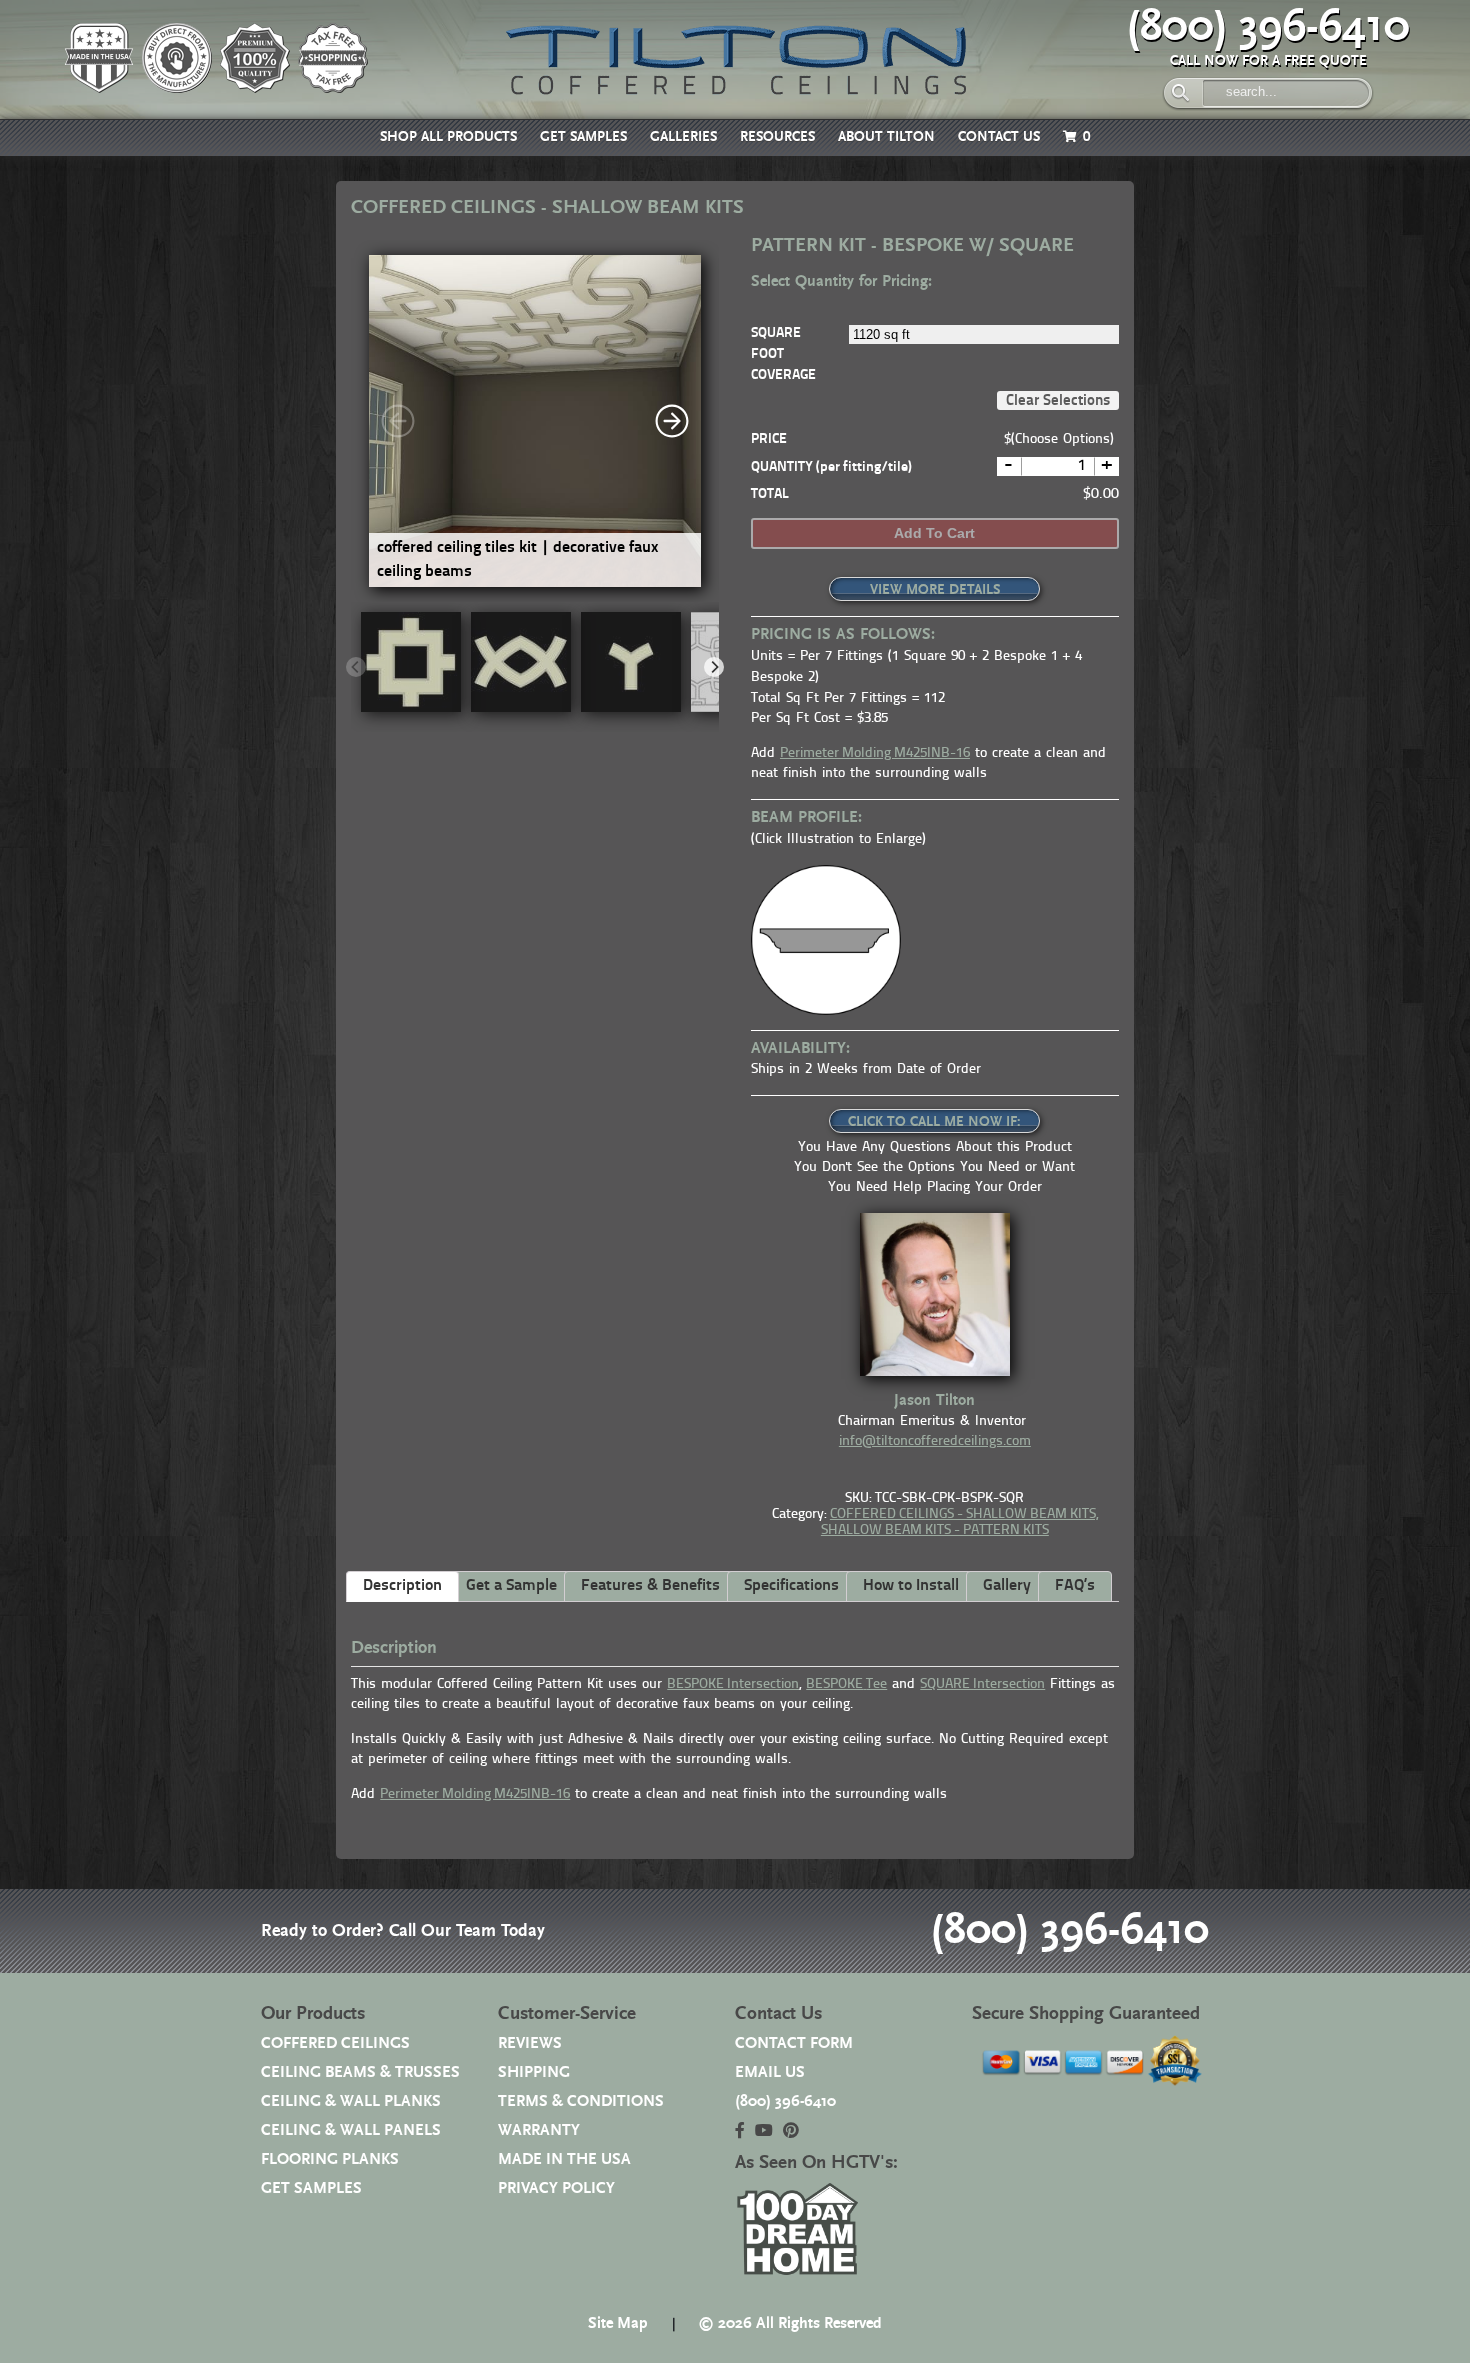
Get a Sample (511, 1586)
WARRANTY (539, 2130)
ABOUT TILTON (886, 137)
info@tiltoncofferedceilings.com (935, 1441)
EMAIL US (770, 2072)
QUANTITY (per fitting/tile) (831, 467)
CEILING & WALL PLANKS (351, 2101)
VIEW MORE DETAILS (935, 590)
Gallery (1007, 1586)
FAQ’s (1075, 1586)
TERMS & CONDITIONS (581, 2101)
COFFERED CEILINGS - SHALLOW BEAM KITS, (964, 1514)
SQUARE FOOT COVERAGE (783, 354)
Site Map (618, 2323)
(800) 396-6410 (1268, 27)
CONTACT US (999, 137)
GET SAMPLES (583, 137)
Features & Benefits (650, 1586)
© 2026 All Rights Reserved (790, 2323)
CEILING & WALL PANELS (351, 2130)
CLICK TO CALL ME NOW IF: (934, 1122)
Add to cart (934, 533)
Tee (846, 1684)
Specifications (791, 1586)
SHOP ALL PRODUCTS (448, 137)
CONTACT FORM (794, 2043)
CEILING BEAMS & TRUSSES (360, 2072)
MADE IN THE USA (564, 2159)
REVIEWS (530, 2043)
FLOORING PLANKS (330, 2159)
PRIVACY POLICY (556, 2188)
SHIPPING (534, 2072)
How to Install (911, 1586)
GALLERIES (683, 137)
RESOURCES (777, 137)
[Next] (672, 421)
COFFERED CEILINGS (335, 2043)
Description (402, 1586)
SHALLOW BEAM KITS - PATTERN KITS (935, 1530)
